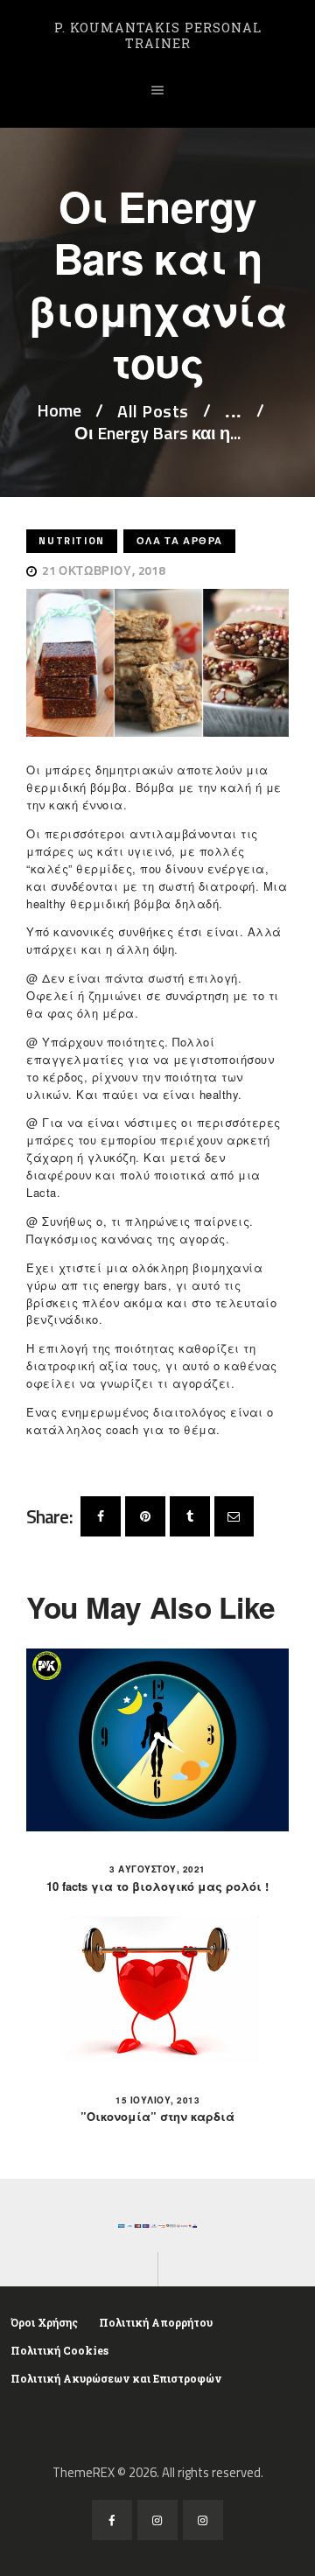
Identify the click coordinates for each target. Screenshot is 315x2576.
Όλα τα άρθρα (180, 540)
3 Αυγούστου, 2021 (157, 1869)
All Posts (153, 411)
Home (59, 411)
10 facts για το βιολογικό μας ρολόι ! (157, 1886)
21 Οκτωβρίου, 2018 (103, 570)
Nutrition (71, 540)
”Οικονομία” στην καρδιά (157, 2117)
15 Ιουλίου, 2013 (157, 2100)
